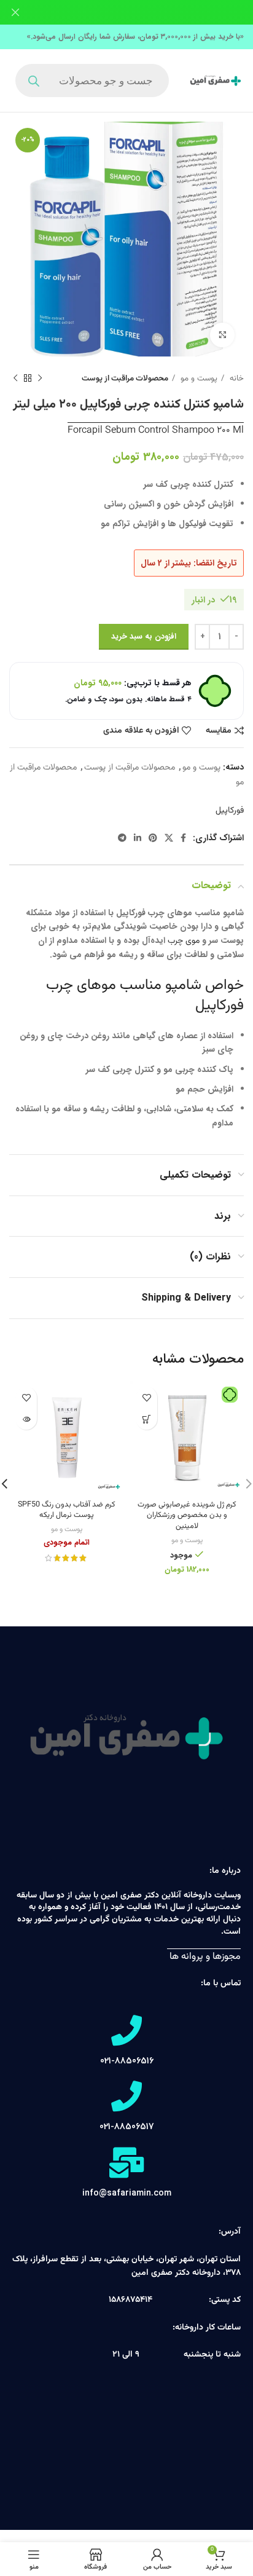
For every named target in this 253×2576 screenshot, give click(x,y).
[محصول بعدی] (15, 379)
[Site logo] (216, 81)
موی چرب (184, 941)
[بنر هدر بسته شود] (15, 12)
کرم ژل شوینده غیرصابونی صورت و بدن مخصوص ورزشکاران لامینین (187, 1515)
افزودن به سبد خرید (144, 636)
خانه (235, 378)
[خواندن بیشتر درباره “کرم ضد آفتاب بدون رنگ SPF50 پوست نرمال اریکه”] (26, 1419)
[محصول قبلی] (40, 379)
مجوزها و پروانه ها (204, 1957)
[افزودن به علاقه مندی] (146, 1397)
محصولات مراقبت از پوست (125, 378)
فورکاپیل (230, 811)
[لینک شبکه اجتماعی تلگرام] (122, 838)
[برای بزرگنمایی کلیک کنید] (222, 335)
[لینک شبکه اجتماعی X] (169, 838)
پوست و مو (198, 378)
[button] (146, 1419)
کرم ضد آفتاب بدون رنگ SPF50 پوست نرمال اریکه (67, 1510)
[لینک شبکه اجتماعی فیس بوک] (183, 838)
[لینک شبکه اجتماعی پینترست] (153, 838)
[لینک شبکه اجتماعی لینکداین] (138, 838)
